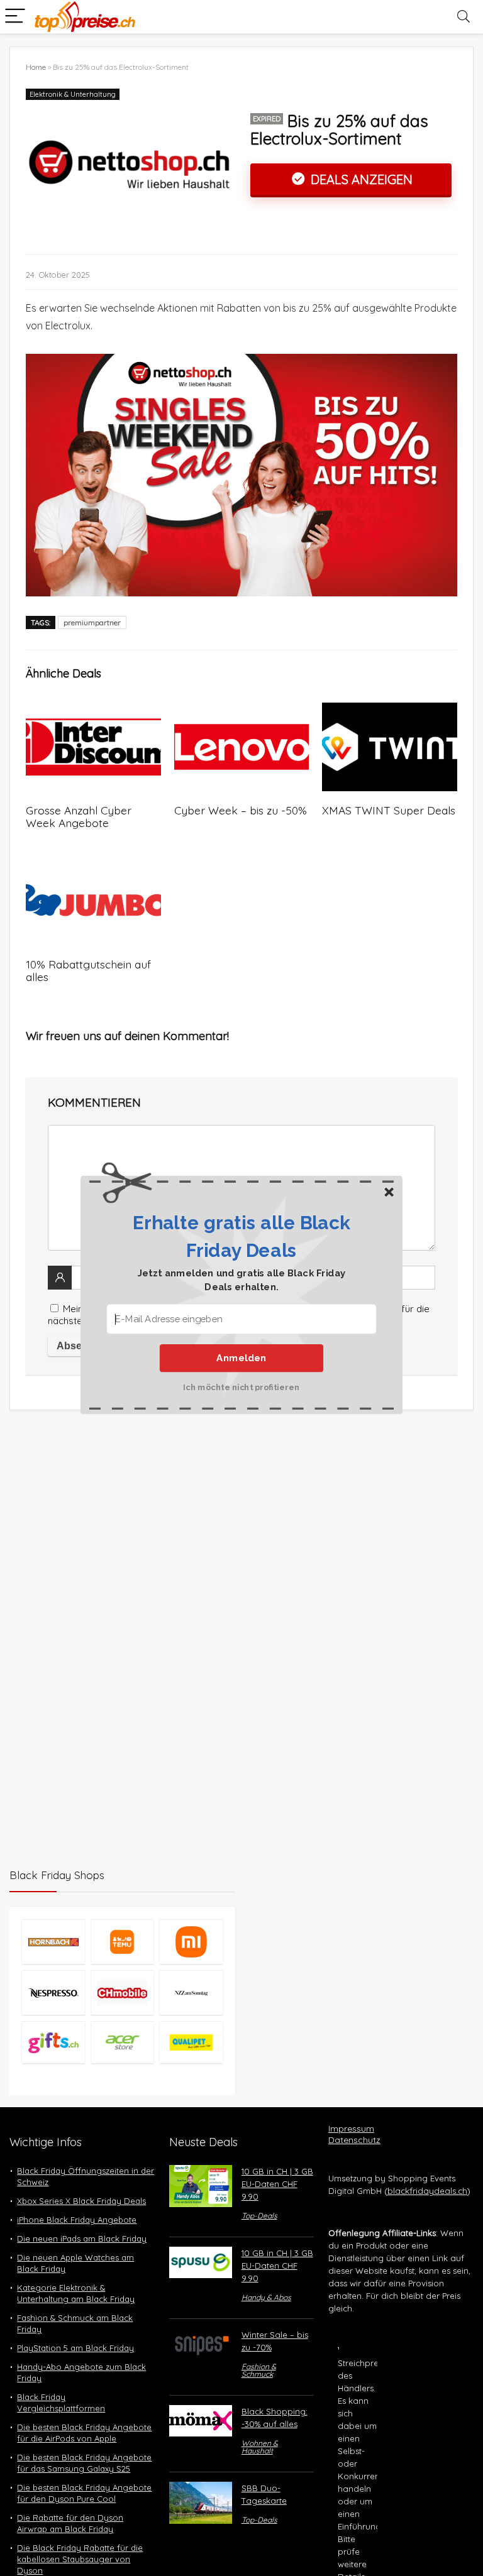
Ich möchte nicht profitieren (241, 1386)
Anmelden (241, 1357)
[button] (241, 1236)
